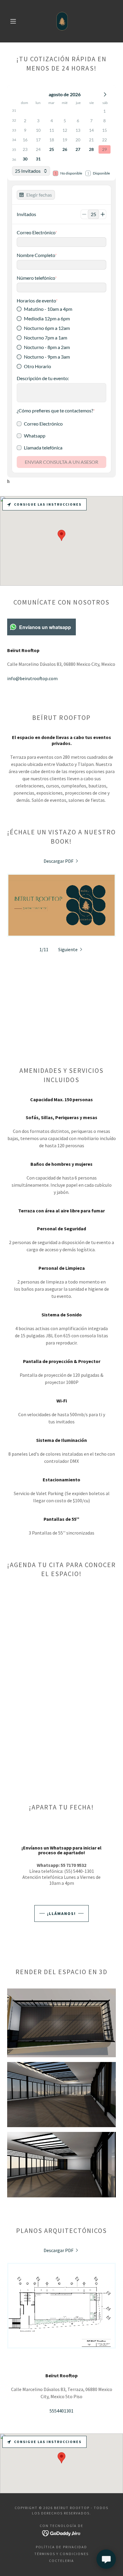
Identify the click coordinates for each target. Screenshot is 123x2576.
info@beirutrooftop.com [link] (32, 678)
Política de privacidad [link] (61, 2547)
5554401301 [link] (61, 2411)
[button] (13, 21)
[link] (62, 21)
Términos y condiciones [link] (61, 2554)
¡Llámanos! (61, 1913)
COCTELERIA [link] (61, 2561)
